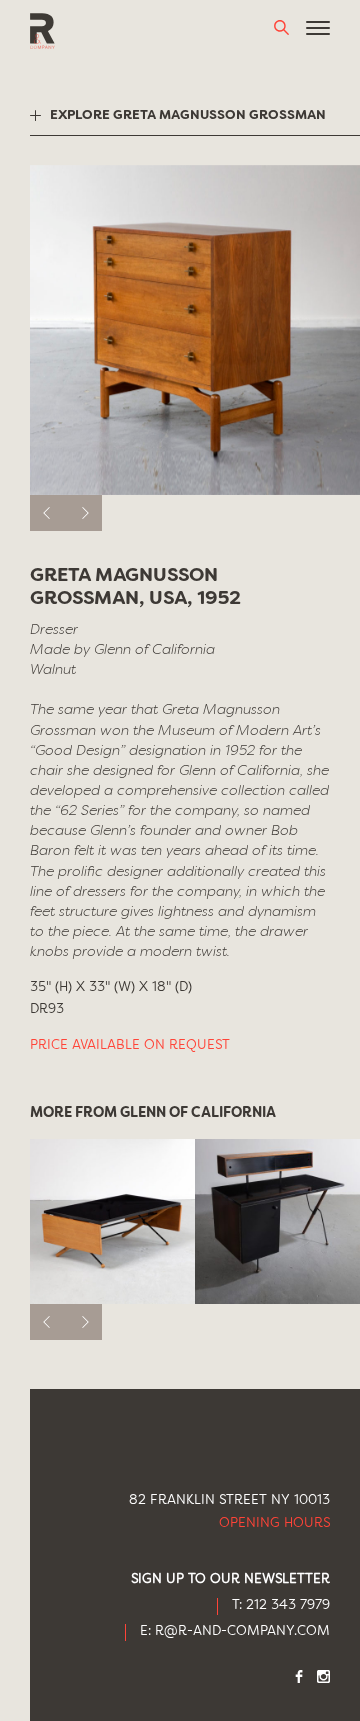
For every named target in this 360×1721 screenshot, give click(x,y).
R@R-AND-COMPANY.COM (242, 1631)
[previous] (48, 513)
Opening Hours (274, 1523)
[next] (84, 513)
